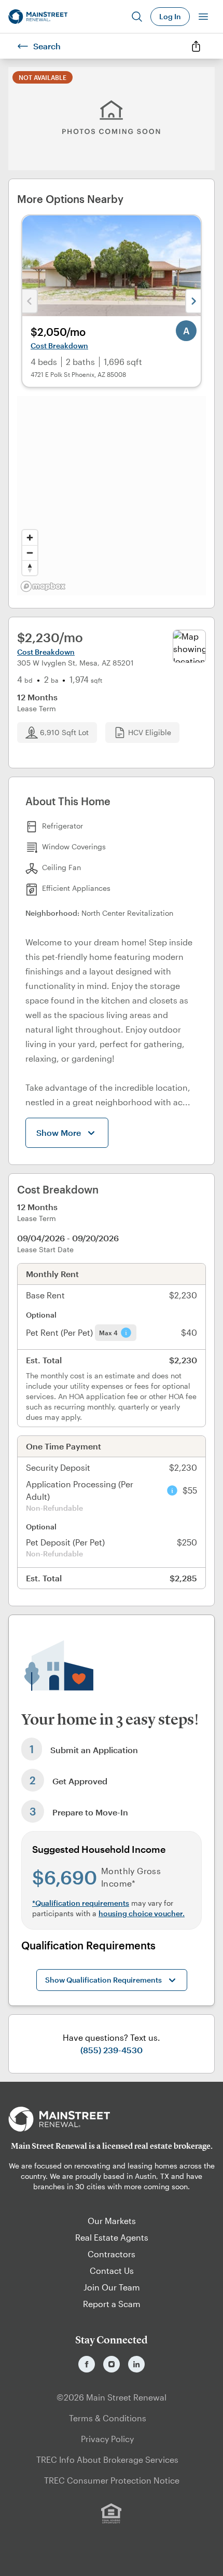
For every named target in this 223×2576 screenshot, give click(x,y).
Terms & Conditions (108, 2418)
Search (47, 46)
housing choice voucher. (142, 1913)
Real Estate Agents (112, 2237)
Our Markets (112, 2221)
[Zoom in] (30, 538)
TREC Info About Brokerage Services (107, 2459)
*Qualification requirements (81, 1903)
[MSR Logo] (112, 2119)
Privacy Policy (107, 2439)
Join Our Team (112, 2287)
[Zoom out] (30, 553)
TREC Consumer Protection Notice (112, 2480)
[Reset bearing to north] (30, 568)
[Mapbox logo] (43, 586)
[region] (112, 496)
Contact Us (112, 2270)
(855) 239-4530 (112, 2050)
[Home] (38, 17)
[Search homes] (137, 17)
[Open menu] (203, 17)
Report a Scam (112, 2304)
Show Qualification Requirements (103, 1980)
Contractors (112, 2254)
